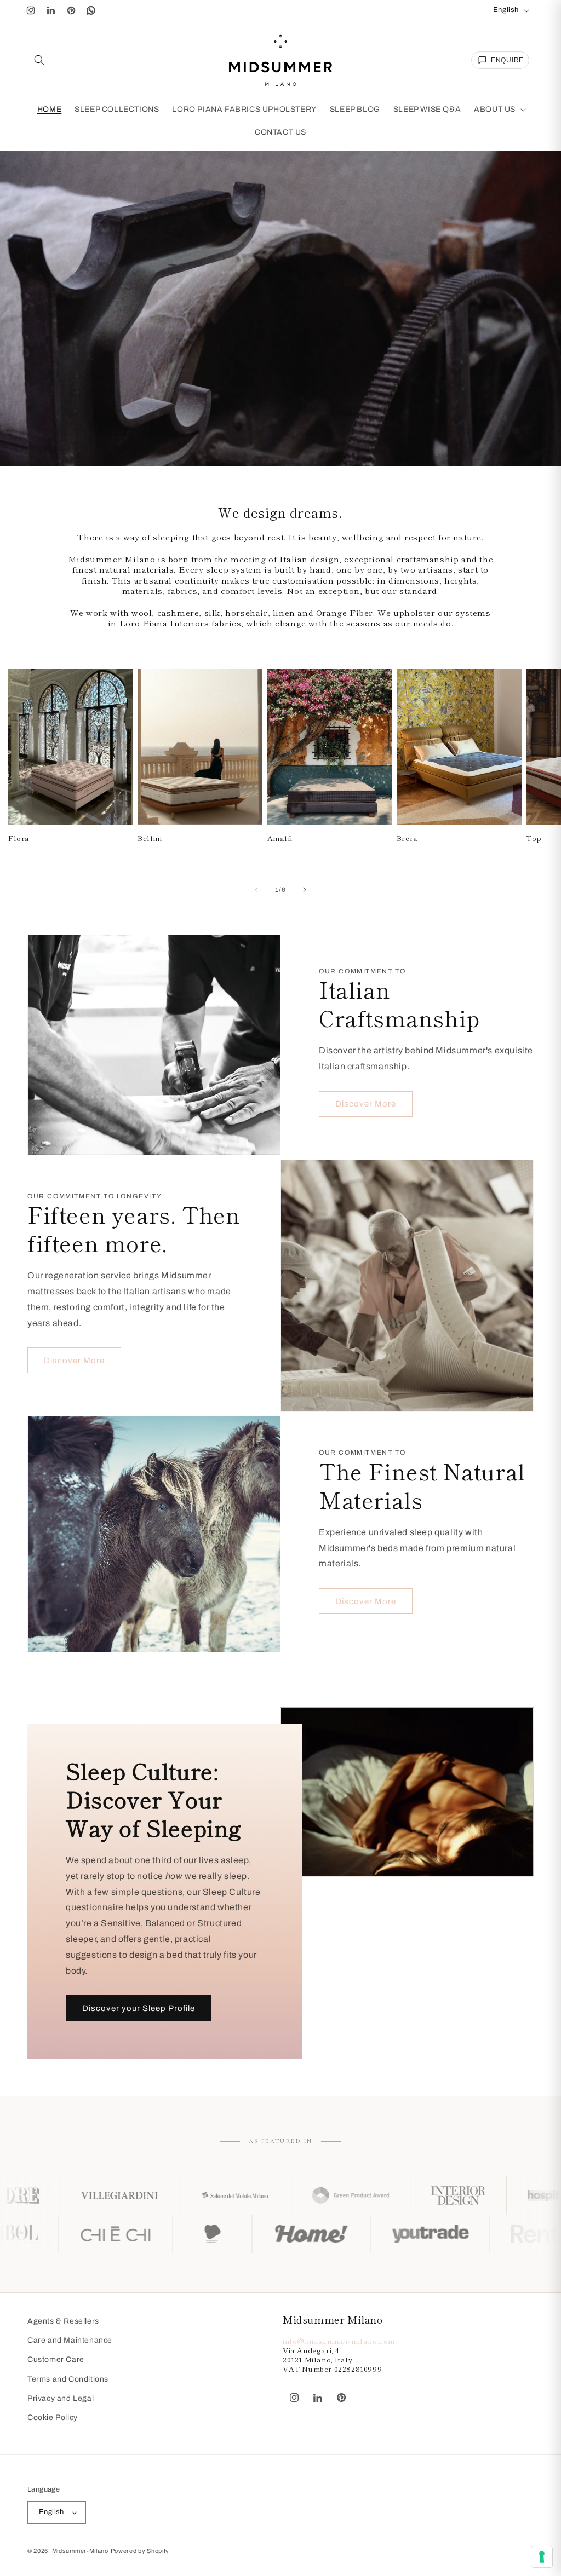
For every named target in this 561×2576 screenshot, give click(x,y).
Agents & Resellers (63, 2321)
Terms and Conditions (68, 2379)
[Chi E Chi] (210, 2234)
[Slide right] (305, 890)
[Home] (406, 2234)
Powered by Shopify (140, 2551)
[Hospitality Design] (430, 2195)
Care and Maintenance (70, 2340)
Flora (19, 839)
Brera (407, 839)
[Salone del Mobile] (99, 2195)
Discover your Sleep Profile (139, 2008)
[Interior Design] (322, 2195)
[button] (39, 60)
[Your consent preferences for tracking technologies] (542, 2557)
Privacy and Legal (61, 2398)
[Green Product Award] (214, 2195)
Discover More (366, 1104)
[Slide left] (256, 890)
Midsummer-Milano (80, 2551)
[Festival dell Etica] (307, 2234)
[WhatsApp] (91, 10)
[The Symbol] (99, 2234)
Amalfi (280, 839)
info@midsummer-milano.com (339, 2341)
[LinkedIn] (51, 10)
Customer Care (56, 2359)
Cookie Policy (53, 2417)
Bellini (150, 839)
